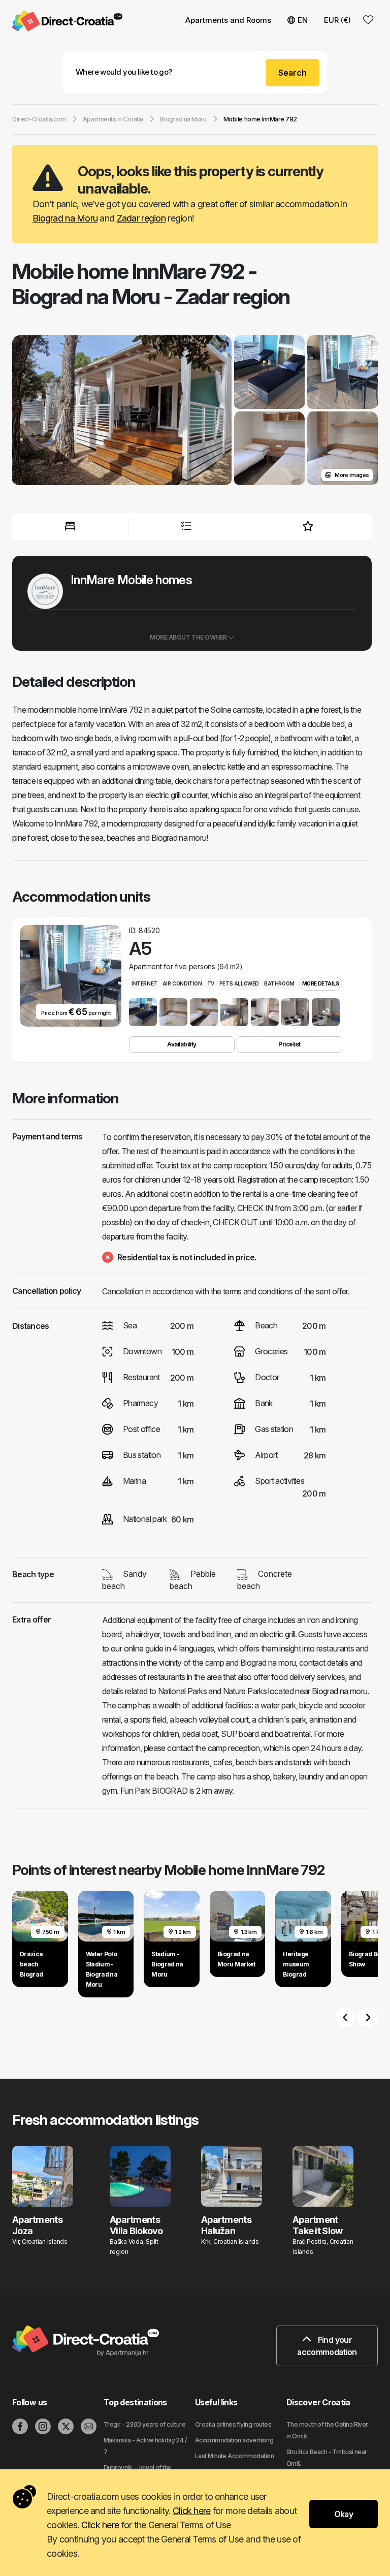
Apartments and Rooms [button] (228, 20)
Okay (344, 2514)
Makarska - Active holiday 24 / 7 (145, 2446)
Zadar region (141, 218)
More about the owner (189, 637)
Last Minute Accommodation (234, 2456)
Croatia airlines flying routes (233, 2424)
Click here (192, 2511)
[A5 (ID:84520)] (143, 1012)
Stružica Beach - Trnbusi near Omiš (327, 2458)
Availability (182, 1044)
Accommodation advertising (234, 2440)
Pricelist (289, 1044)
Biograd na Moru (65, 218)
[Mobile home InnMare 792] (122, 411)
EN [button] (303, 20)
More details (321, 983)
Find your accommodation (327, 2346)
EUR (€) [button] (337, 20)
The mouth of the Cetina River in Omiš (327, 2430)
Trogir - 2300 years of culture (144, 2424)
